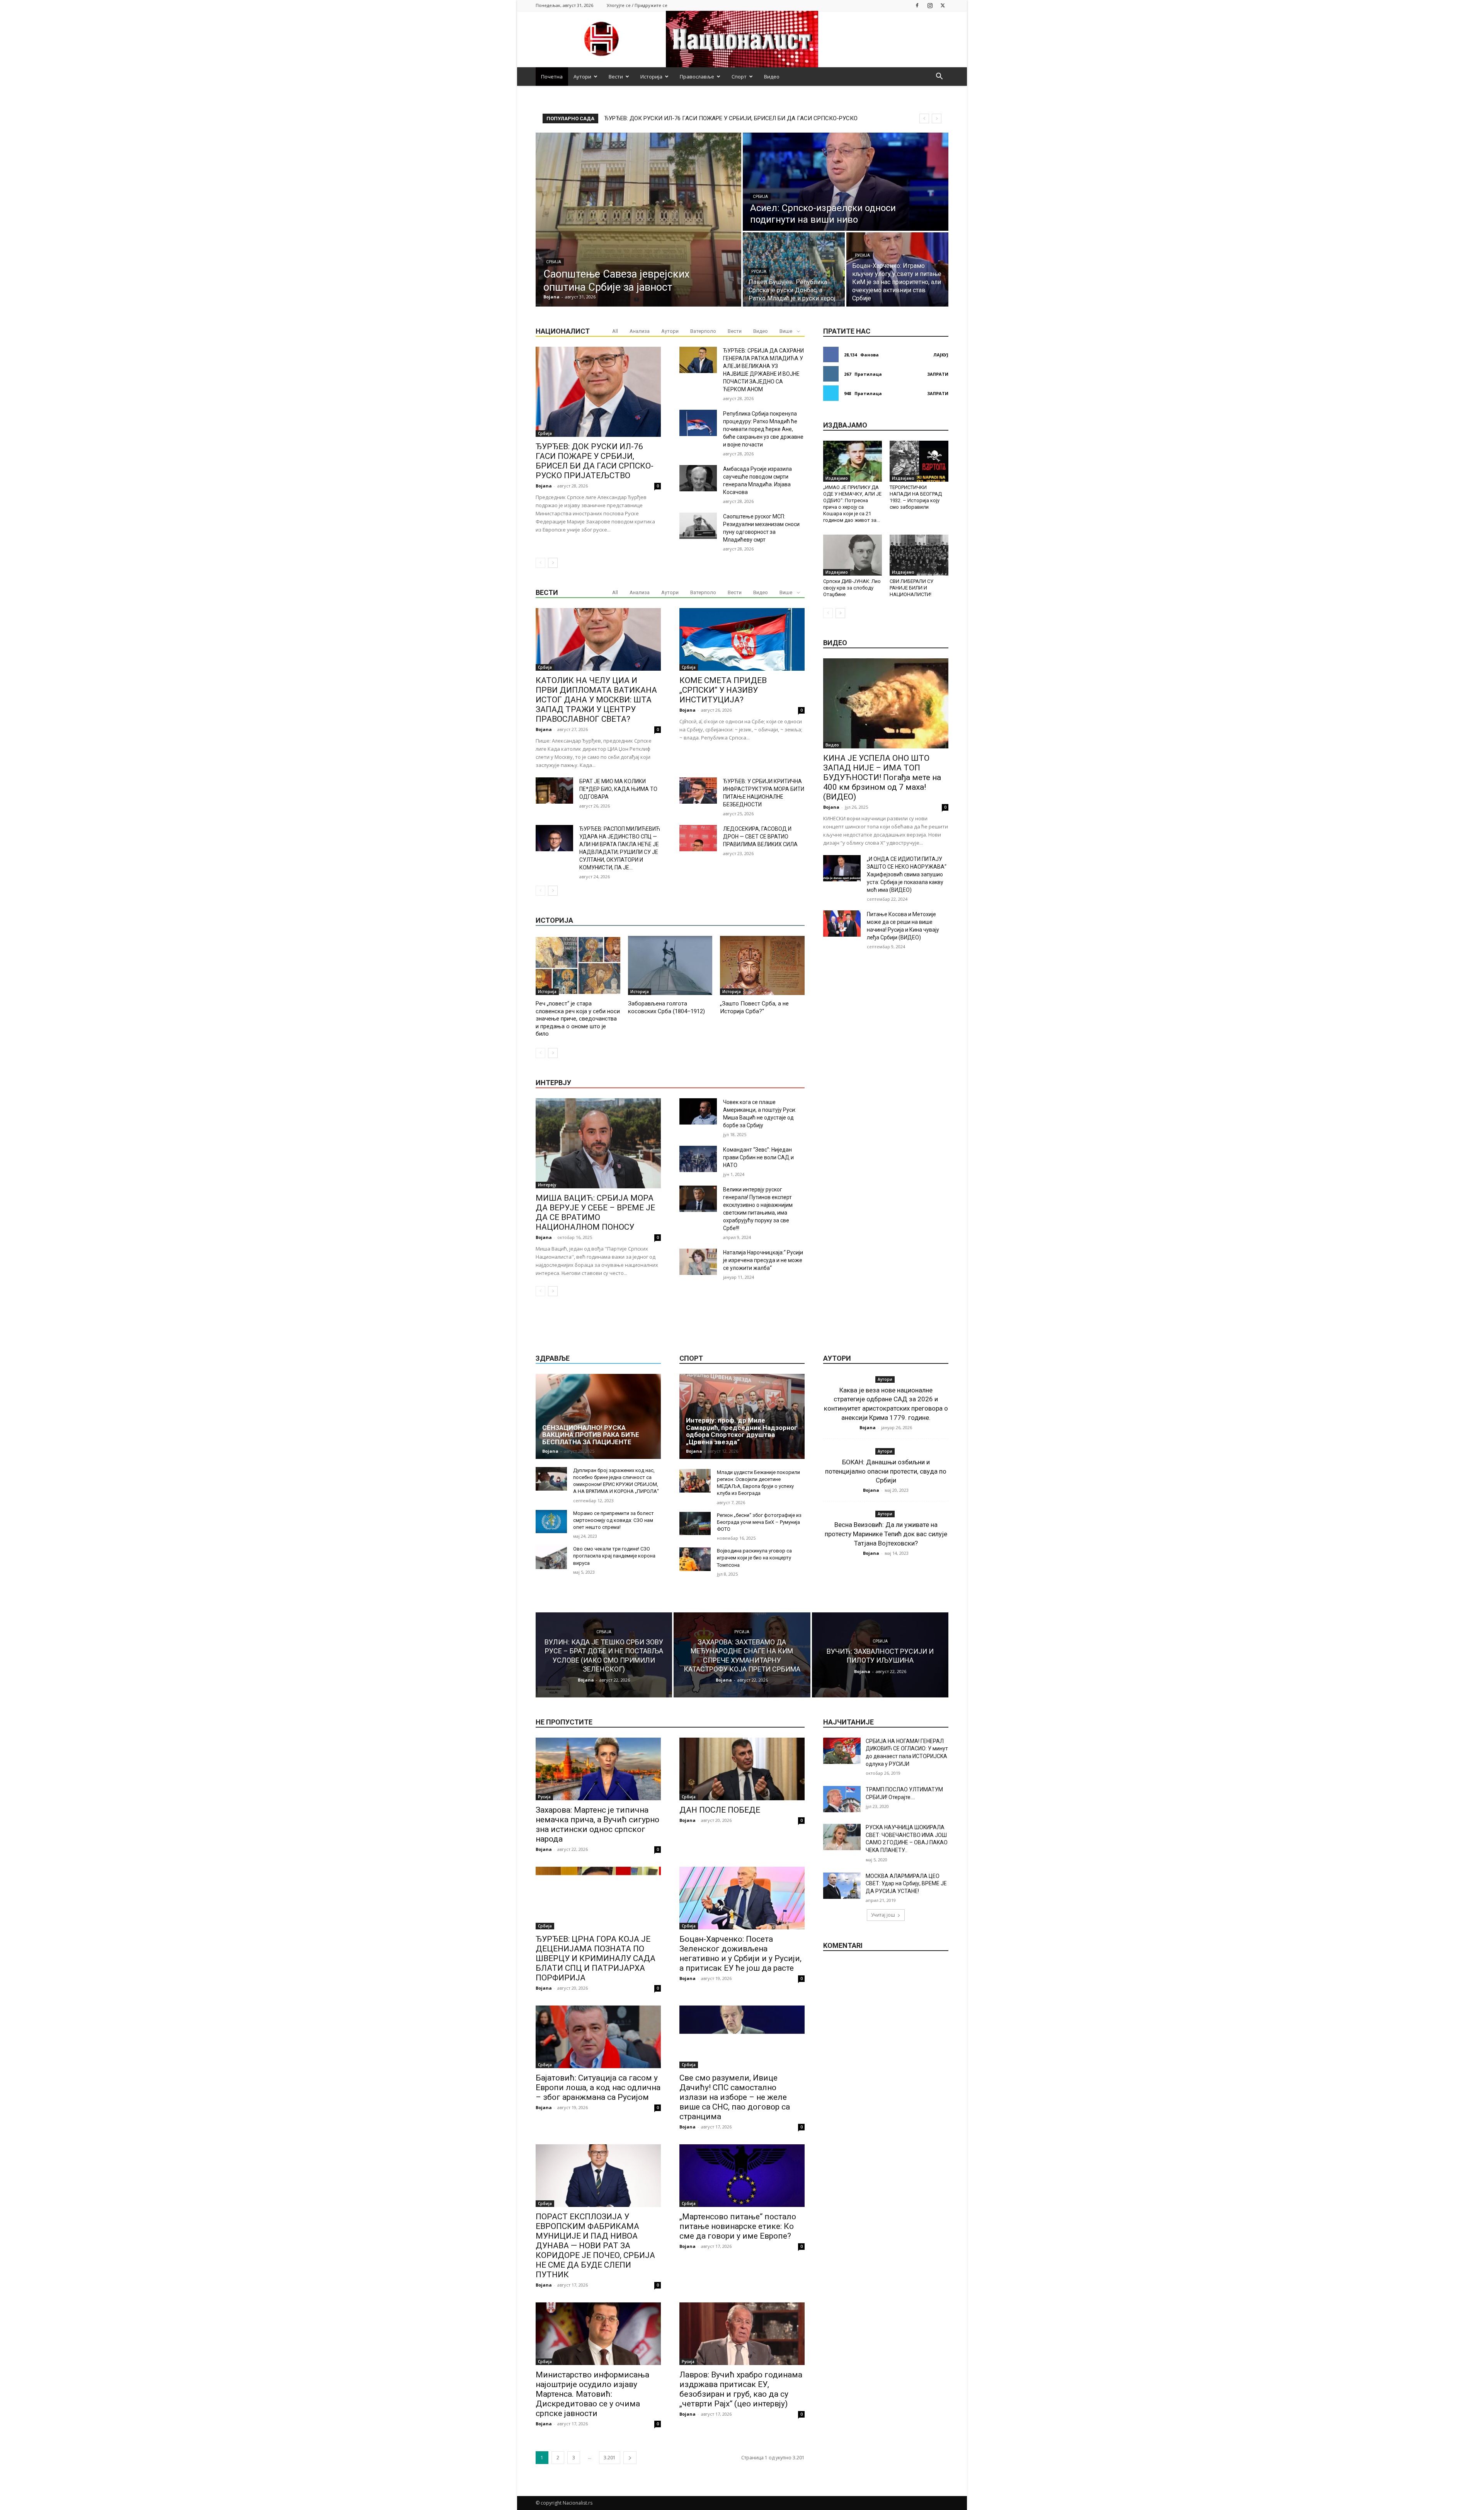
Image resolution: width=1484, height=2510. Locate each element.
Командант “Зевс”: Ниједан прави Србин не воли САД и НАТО (758, 1157)
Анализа (640, 331)
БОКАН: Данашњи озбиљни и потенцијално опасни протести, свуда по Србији (886, 1471)
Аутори (582, 77)
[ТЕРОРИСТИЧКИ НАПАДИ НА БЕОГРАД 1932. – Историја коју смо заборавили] (919, 461)
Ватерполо (703, 331)
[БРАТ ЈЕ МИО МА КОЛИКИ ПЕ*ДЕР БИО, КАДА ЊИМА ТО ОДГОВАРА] (554, 791)
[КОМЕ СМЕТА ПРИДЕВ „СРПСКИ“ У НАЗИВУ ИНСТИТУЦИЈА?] (742, 639)
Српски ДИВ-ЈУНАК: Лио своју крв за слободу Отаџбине (852, 588)
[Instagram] (930, 5)
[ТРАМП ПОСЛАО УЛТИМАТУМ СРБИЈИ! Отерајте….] (842, 1799)
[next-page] (553, 563)
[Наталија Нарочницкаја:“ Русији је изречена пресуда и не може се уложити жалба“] (698, 1262)
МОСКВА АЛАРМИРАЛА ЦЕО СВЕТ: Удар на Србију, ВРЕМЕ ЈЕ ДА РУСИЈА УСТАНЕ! (906, 1884)
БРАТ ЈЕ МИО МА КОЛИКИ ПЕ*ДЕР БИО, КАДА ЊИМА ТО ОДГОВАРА (618, 789)
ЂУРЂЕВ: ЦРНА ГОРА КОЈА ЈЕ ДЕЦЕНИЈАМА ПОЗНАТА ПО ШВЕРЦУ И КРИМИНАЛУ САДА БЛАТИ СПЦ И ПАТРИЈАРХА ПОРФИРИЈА (596, 1958)
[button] (939, 77)
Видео (772, 77)
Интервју (547, 1185)
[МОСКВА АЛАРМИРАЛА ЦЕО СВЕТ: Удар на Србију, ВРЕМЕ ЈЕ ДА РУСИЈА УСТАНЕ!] (842, 1886)
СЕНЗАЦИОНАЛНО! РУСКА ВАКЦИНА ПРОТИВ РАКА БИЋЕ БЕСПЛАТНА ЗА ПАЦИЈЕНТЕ (591, 1435)
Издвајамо (837, 478)
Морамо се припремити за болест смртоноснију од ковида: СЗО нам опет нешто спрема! (614, 1520)
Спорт (739, 77)
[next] (937, 118)
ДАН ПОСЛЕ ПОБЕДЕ (720, 1810)
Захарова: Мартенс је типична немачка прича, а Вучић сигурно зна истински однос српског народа (597, 1824)
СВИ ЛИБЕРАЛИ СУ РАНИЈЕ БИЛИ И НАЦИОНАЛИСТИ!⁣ (911, 588)
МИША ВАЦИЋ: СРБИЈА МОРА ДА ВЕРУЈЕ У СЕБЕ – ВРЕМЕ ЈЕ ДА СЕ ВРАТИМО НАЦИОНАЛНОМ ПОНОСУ (595, 1212)
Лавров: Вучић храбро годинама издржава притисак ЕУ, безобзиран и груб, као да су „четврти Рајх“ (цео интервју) (741, 2389)
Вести (616, 77)
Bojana (544, 486)
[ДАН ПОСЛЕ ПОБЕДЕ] (742, 1769)
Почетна (552, 77)
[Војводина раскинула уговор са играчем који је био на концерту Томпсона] (695, 1559)
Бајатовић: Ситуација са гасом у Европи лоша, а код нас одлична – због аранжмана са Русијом (598, 2087)
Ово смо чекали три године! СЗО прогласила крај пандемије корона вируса (614, 1556)
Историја (651, 77)
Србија (554, 262)
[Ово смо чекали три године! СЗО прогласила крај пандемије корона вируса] (551, 1557)
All (615, 331)
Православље (697, 77)
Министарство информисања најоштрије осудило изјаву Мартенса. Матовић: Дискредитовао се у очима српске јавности (592, 2394)
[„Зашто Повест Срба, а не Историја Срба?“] (762, 965)
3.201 (610, 2458)
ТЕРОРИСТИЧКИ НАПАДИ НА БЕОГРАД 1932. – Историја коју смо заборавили (916, 497)
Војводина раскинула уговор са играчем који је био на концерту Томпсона (754, 1558)
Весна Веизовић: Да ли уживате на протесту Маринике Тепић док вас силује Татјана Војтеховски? (886, 1534)
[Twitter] (943, 5)
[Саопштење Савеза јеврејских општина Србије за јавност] (638, 220)
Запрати (938, 374)
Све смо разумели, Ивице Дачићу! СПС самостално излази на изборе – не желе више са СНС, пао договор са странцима (735, 2097)
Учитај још (883, 1915)
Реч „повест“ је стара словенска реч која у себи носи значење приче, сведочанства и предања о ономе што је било (578, 1019)
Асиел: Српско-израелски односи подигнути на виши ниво (684, 118)
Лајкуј (941, 355)
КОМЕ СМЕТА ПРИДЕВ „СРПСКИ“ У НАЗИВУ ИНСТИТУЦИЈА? (723, 690)
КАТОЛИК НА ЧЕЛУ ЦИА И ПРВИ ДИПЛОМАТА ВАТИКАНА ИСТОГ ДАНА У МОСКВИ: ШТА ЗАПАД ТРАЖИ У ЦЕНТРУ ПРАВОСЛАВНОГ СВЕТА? (596, 700)
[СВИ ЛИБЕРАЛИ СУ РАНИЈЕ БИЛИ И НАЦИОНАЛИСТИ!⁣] (919, 555)
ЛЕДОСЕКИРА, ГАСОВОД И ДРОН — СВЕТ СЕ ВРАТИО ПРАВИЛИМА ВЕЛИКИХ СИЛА (760, 837)
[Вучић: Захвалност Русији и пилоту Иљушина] (880, 1655)
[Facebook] (917, 5)
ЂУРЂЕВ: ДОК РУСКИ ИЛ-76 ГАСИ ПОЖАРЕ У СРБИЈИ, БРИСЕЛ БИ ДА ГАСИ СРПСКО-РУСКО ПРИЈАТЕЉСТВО (595, 461)
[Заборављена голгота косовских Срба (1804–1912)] (670, 965)
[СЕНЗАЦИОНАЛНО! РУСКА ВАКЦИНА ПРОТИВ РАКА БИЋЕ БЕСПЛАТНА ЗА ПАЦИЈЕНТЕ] (598, 1416)
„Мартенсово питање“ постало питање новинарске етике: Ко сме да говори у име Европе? (738, 2226)
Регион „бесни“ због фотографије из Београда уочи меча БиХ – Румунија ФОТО (759, 1522)
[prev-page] (540, 563)
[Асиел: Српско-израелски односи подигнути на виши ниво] (846, 182)
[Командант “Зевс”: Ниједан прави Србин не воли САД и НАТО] (698, 1159)
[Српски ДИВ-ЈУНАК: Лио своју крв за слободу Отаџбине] (853, 555)
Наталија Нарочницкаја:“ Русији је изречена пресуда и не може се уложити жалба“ (763, 1260)
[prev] (924, 118)
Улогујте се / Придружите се (637, 5)
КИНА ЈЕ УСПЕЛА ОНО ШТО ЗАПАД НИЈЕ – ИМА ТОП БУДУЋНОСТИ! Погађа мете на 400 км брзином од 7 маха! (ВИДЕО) (882, 777)
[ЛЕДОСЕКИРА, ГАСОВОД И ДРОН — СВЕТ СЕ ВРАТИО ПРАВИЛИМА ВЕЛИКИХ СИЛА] (698, 838)
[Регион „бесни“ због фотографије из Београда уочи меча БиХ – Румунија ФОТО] (695, 1524)
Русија (759, 272)
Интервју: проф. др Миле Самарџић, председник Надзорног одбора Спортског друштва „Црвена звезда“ (742, 1431)
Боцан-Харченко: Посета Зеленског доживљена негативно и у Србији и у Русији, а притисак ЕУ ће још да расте (740, 1954)
